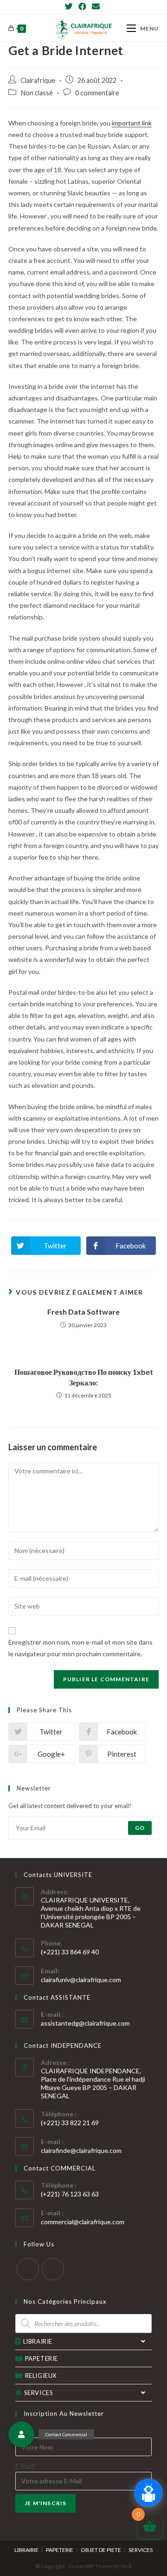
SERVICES (39, 2393)
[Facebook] (82, 6)
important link (132, 123)
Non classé (37, 93)
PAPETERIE (42, 2358)
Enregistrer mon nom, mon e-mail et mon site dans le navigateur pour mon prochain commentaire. (80, 1648)
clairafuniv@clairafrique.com (81, 1980)
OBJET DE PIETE (101, 2550)
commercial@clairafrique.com (83, 2222)
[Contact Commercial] (21, 2434)
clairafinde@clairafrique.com (81, 2150)
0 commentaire (97, 93)
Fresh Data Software (83, 1312)
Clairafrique (38, 80)
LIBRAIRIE (38, 2341)
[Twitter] (70, 6)
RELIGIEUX (41, 2376)
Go (140, 1828)
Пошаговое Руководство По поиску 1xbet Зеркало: (84, 1377)
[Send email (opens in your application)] (96, 6)
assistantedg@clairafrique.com (85, 2023)
